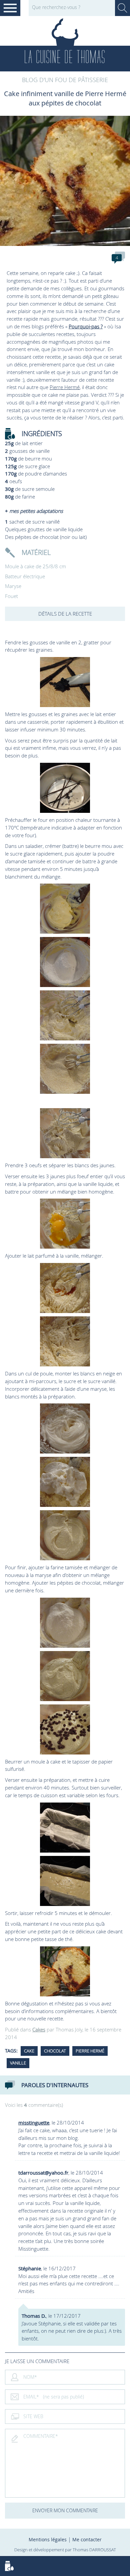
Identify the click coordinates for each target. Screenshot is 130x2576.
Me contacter (87, 2539)
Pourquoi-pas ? (86, 326)
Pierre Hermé (65, 387)
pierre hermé (90, 2051)
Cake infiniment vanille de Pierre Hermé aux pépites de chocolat (65, 98)
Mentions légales (48, 2539)
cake (29, 2051)
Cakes (39, 2029)
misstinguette (34, 2123)
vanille (18, 2063)
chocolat (55, 2051)
